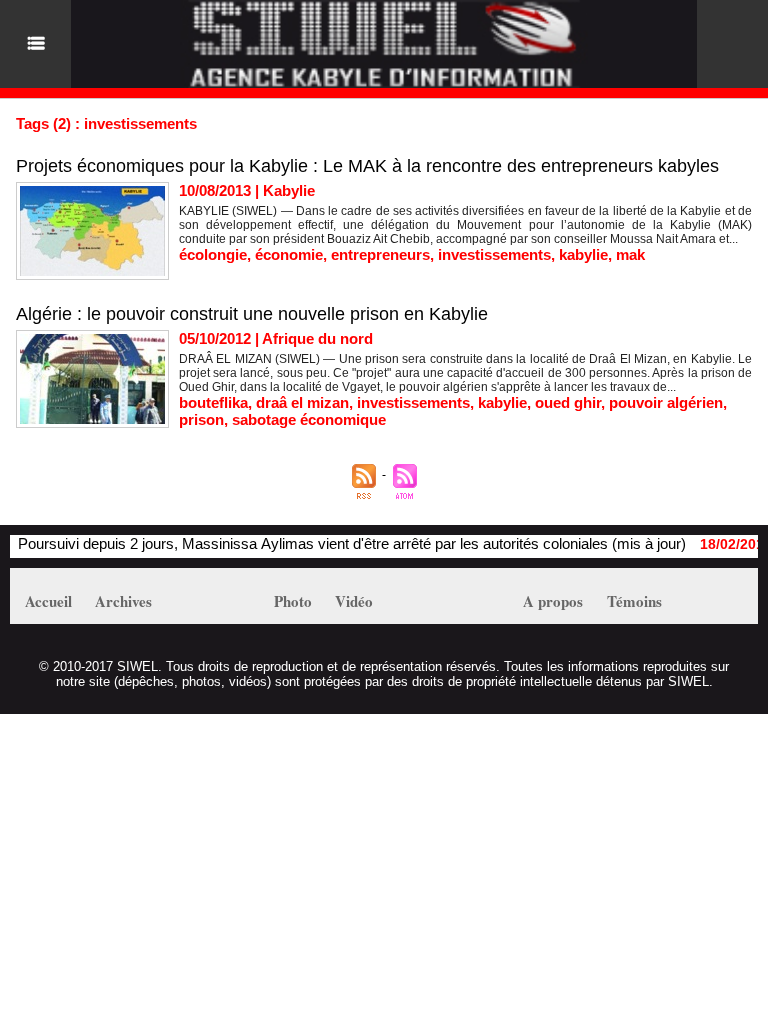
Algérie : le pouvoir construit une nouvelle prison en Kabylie (252, 314)
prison (201, 419)
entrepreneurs (380, 254)
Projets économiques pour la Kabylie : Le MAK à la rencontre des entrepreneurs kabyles (367, 166)
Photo (293, 601)
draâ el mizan (302, 402)
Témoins (634, 601)
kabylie (583, 254)
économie (289, 254)
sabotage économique (309, 419)
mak (630, 254)
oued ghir (568, 402)
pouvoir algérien (666, 402)
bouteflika (213, 402)
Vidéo (354, 601)
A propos (553, 601)
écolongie (213, 254)
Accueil (48, 601)
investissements (494, 254)
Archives (123, 601)
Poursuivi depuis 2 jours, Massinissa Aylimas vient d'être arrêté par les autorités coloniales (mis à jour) (338, 543)
